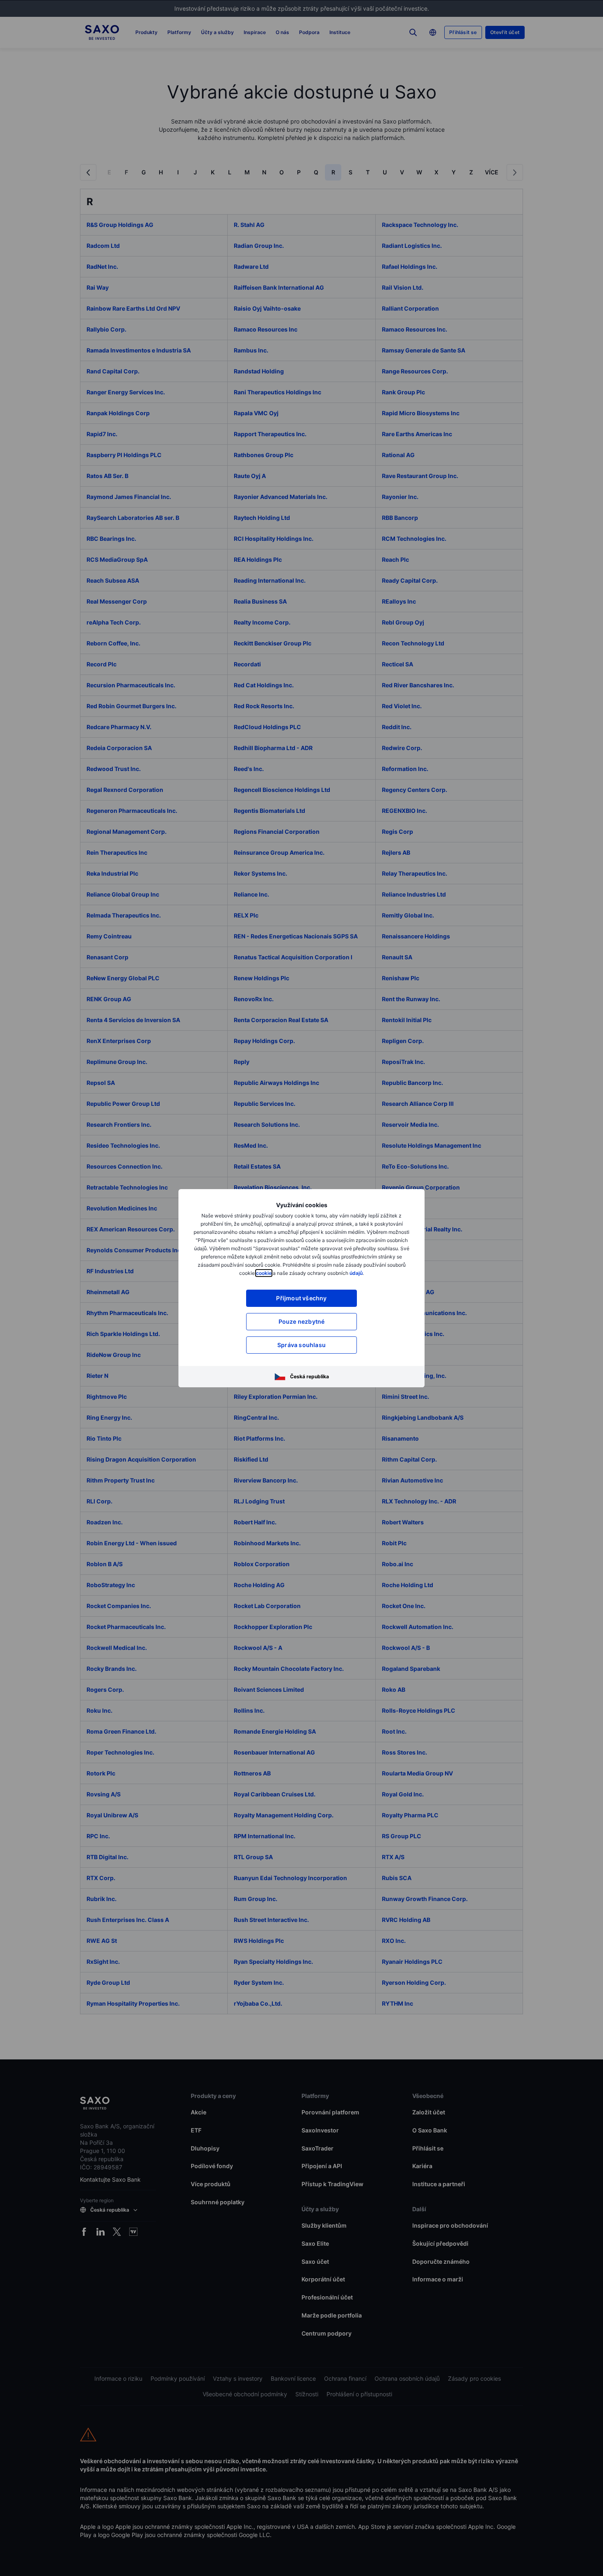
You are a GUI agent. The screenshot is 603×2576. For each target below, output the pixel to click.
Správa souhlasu (301, 1345)
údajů (356, 1273)
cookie (264, 1273)
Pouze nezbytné (302, 1321)
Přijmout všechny (301, 1298)
